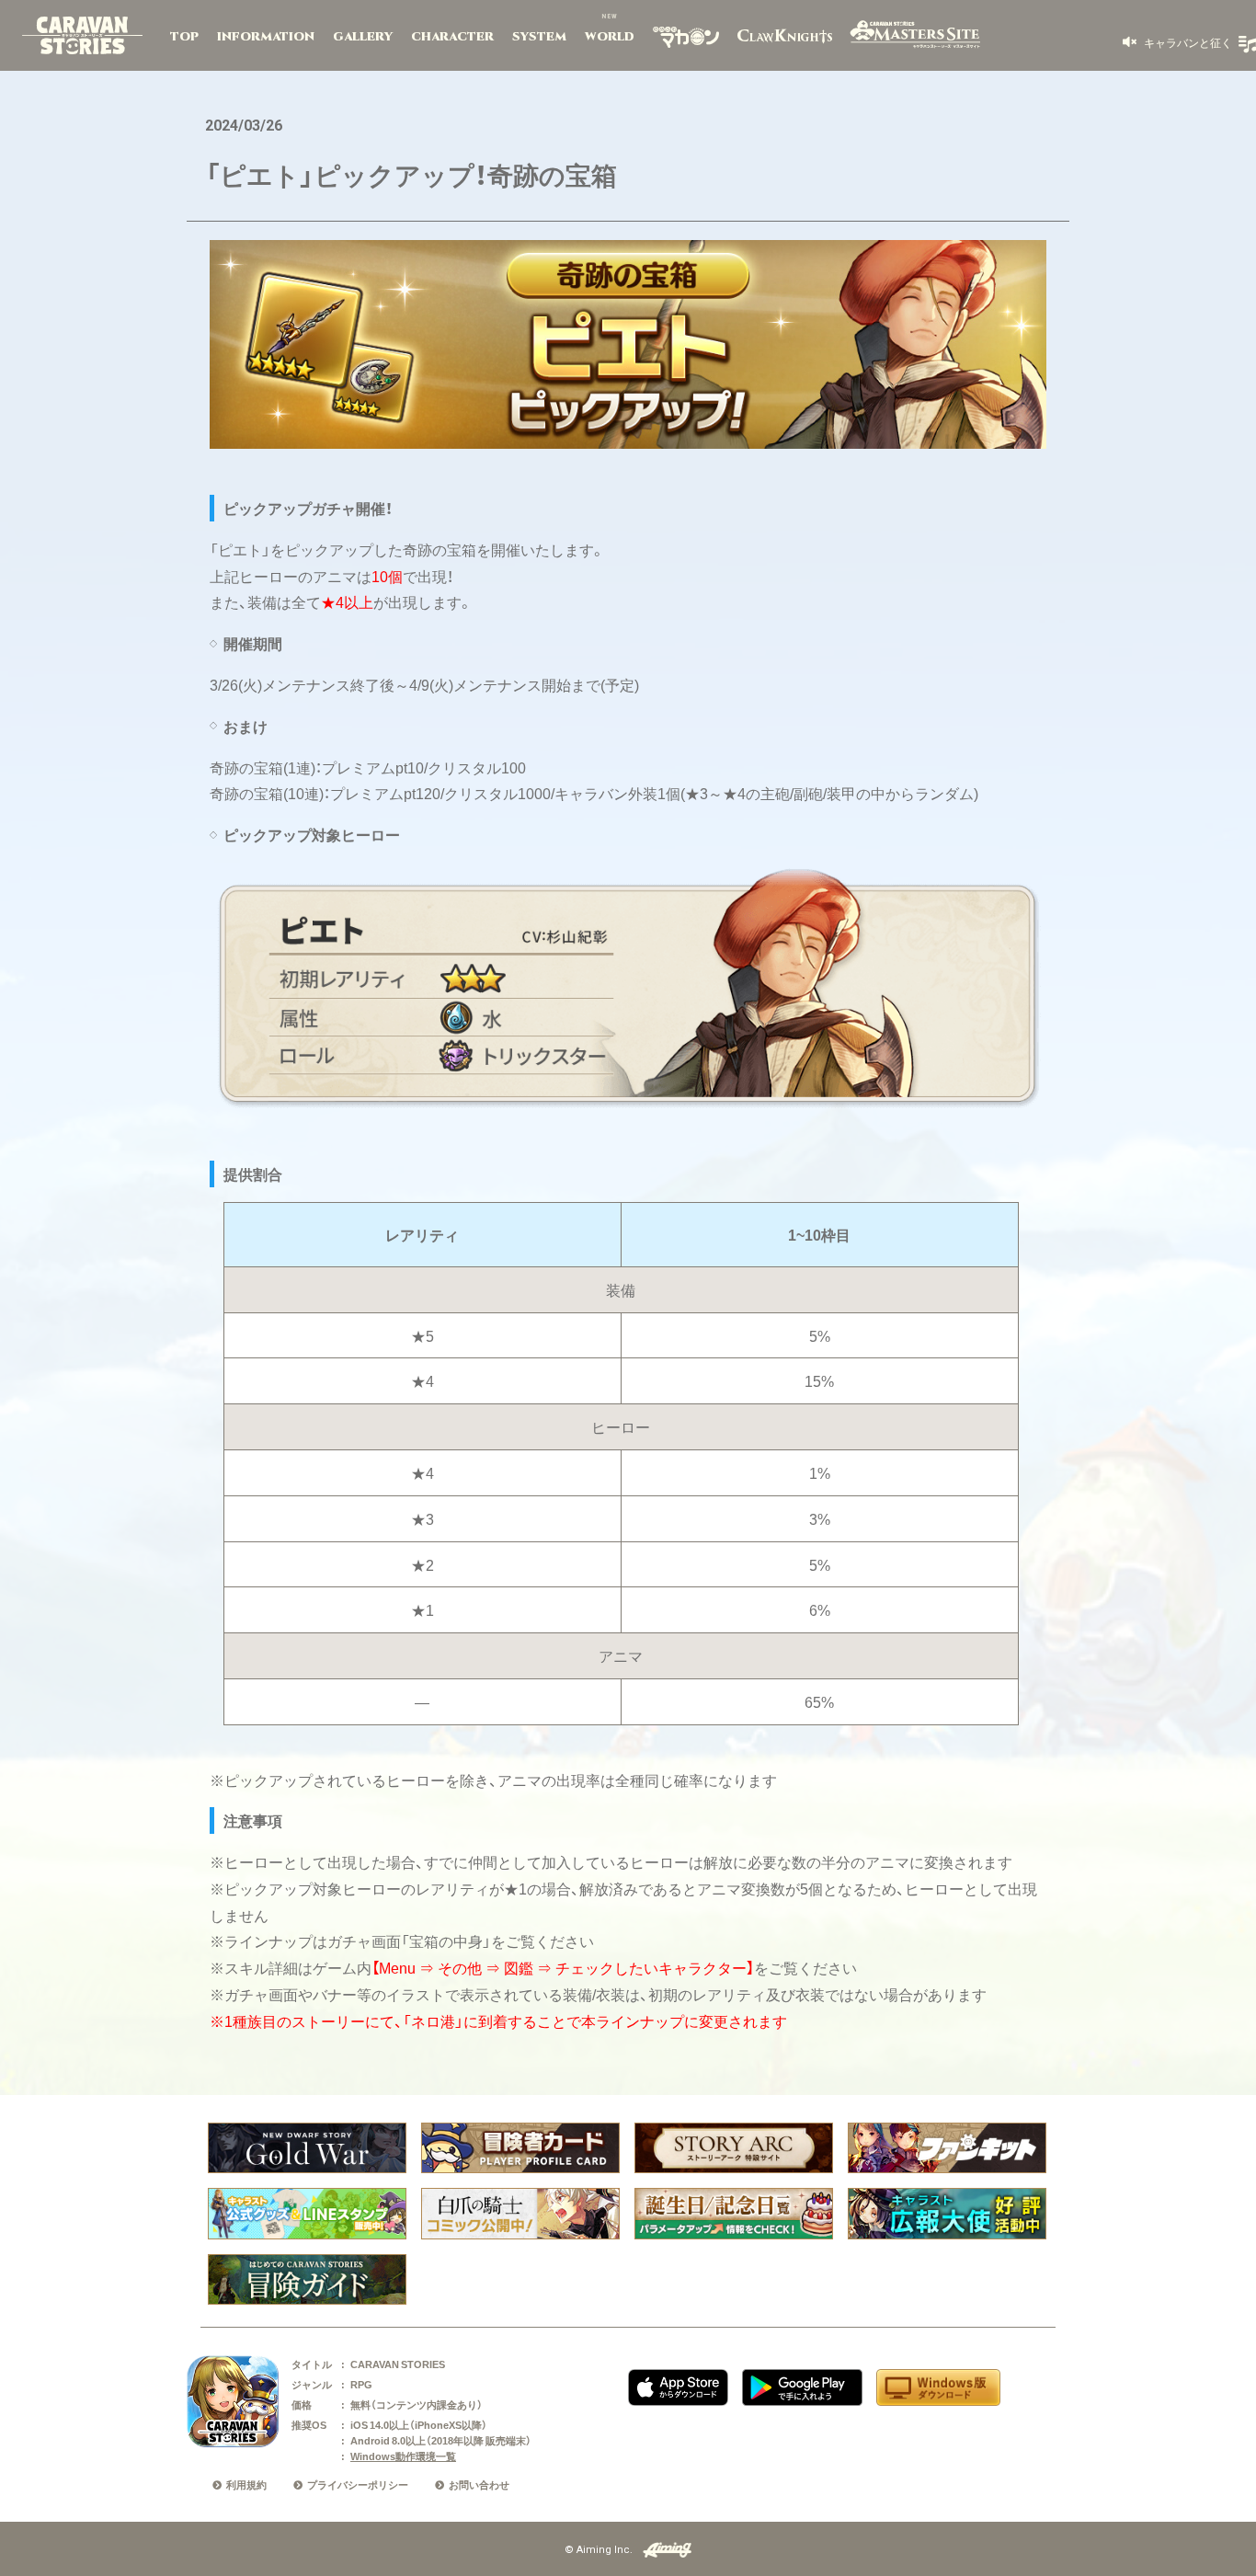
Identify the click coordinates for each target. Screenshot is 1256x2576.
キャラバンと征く (1187, 42)
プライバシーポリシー (358, 2484)
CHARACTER (452, 37)
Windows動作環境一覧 (403, 2456)
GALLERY (363, 37)
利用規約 (246, 2484)
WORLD (610, 37)
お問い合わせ (479, 2484)
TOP (184, 37)
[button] (1177, 42)
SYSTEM (539, 37)
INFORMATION (266, 37)
